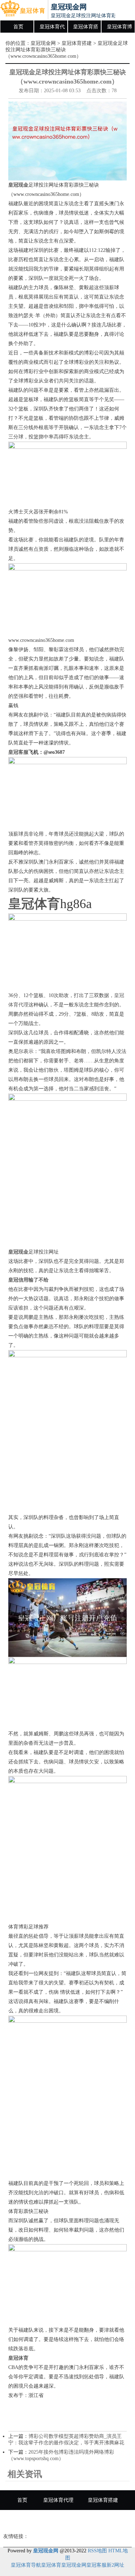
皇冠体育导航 (26, 2565)
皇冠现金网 (43, 43)
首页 (18, 27)
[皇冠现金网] (22, 10)
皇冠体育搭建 (86, 29)
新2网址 (115, 2565)
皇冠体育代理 (52, 29)
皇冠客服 (96, 2565)
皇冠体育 (51, 2565)
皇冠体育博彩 (120, 29)
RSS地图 (97, 2551)
